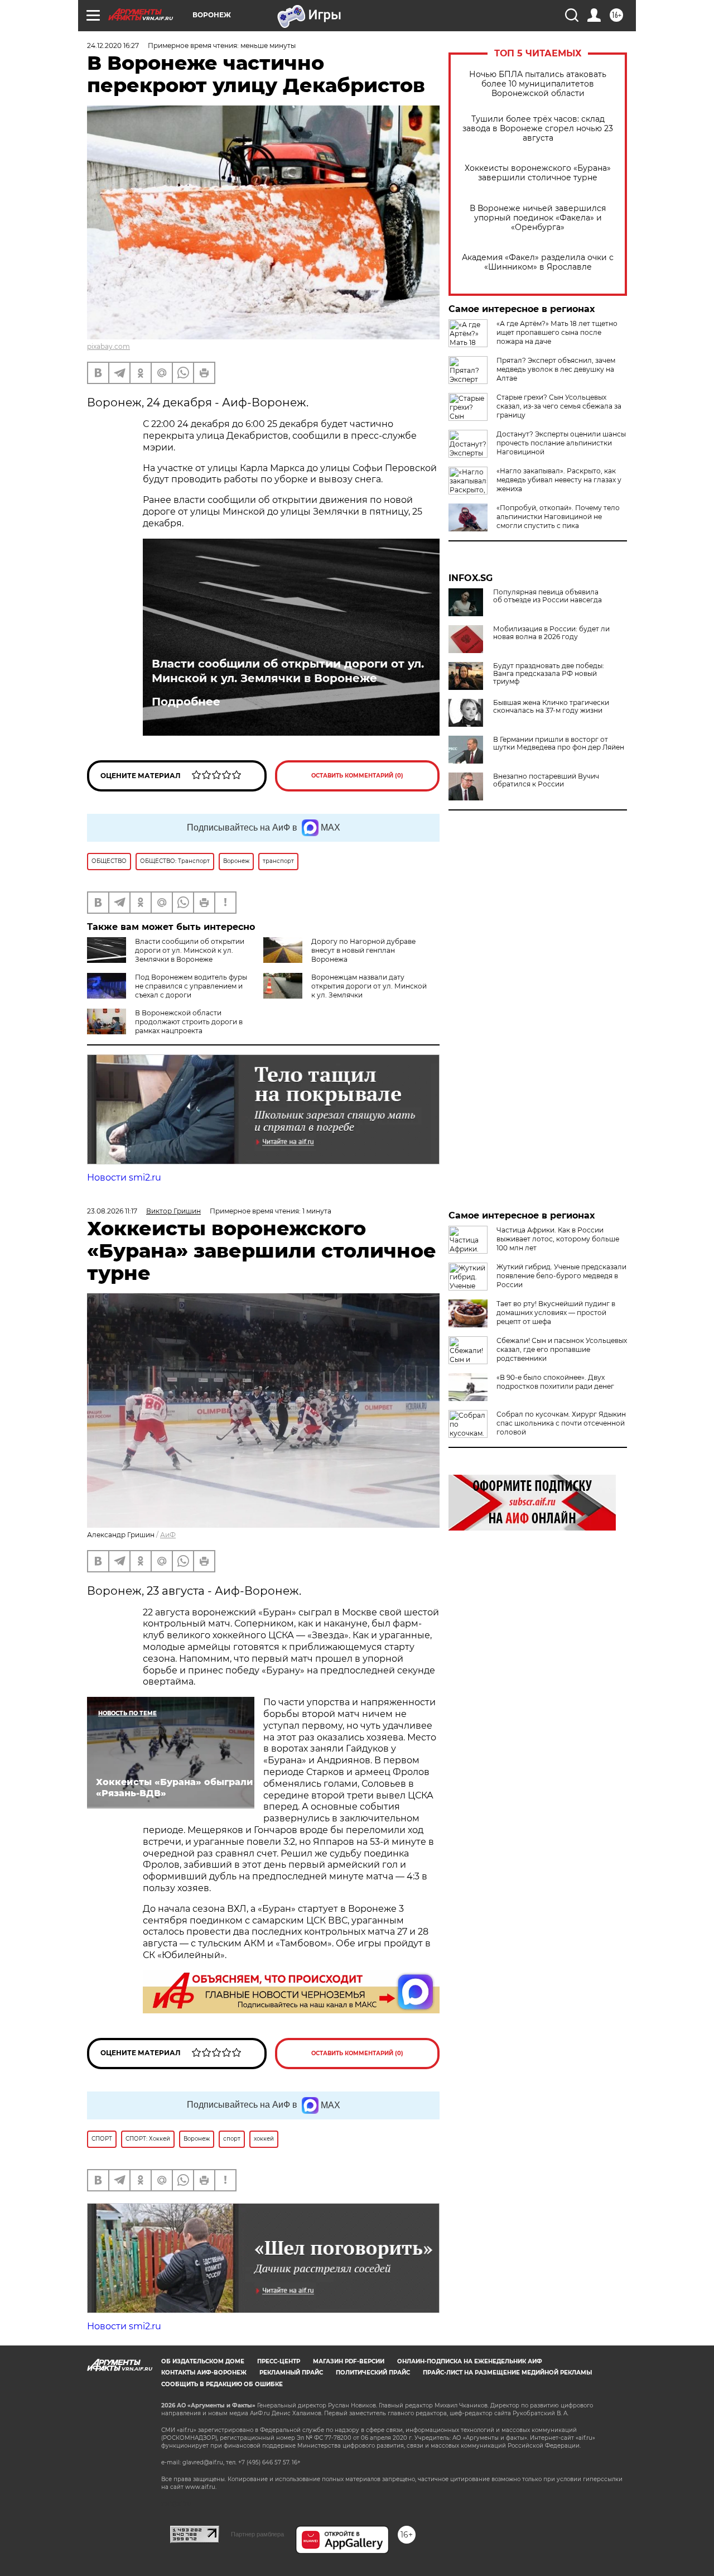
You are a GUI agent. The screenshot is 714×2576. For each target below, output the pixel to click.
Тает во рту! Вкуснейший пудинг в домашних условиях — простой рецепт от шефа (556, 1313)
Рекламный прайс (291, 2373)
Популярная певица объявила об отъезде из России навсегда (547, 596)
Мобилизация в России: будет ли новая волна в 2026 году (551, 633)
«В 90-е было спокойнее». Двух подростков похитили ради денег (555, 1382)
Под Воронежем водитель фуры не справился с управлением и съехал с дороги (191, 986)
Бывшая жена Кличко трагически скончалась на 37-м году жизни (551, 707)
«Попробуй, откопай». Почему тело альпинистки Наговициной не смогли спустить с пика (558, 517)
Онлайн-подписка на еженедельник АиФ (470, 2361)
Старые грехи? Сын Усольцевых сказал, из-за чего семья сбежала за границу (559, 406)
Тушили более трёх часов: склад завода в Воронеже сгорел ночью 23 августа (538, 129)
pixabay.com (108, 346)
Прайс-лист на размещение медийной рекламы (507, 2373)
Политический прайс (373, 2373)
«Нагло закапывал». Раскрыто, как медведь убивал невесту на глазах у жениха (559, 480)
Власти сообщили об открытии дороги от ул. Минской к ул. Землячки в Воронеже (288, 671)
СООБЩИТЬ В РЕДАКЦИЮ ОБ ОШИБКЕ (222, 2384)
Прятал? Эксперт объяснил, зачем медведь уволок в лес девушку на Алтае (556, 369)
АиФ (168, 1535)
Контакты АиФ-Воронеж (204, 2373)
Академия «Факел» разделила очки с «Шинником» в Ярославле (538, 262)
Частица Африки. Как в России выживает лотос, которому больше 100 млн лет (558, 1239)
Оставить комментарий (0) (357, 776)
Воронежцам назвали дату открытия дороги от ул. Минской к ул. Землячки (369, 986)
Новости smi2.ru (124, 1177)
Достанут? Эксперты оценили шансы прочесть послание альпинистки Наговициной (561, 443)
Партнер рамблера (257, 2534)
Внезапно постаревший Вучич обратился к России (546, 780)
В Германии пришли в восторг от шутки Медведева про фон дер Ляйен (559, 743)
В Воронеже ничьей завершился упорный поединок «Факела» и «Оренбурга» (538, 218)
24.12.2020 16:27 (113, 45)
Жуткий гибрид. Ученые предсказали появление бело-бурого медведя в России (561, 1276)
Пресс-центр (279, 2361)
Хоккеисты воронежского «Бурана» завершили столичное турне (538, 173)
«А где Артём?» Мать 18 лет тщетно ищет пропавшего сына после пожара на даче (557, 332)
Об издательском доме (203, 2361)
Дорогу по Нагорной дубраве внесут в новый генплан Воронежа (363, 950)
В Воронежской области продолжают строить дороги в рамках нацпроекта (189, 1022)
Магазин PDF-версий (349, 2361)
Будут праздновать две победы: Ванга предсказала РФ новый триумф (549, 674)
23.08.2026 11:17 (112, 1211)
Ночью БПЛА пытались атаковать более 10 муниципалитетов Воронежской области (538, 84)
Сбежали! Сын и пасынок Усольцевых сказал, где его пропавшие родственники (562, 1349)
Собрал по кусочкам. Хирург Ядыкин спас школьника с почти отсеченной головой (561, 1423)
